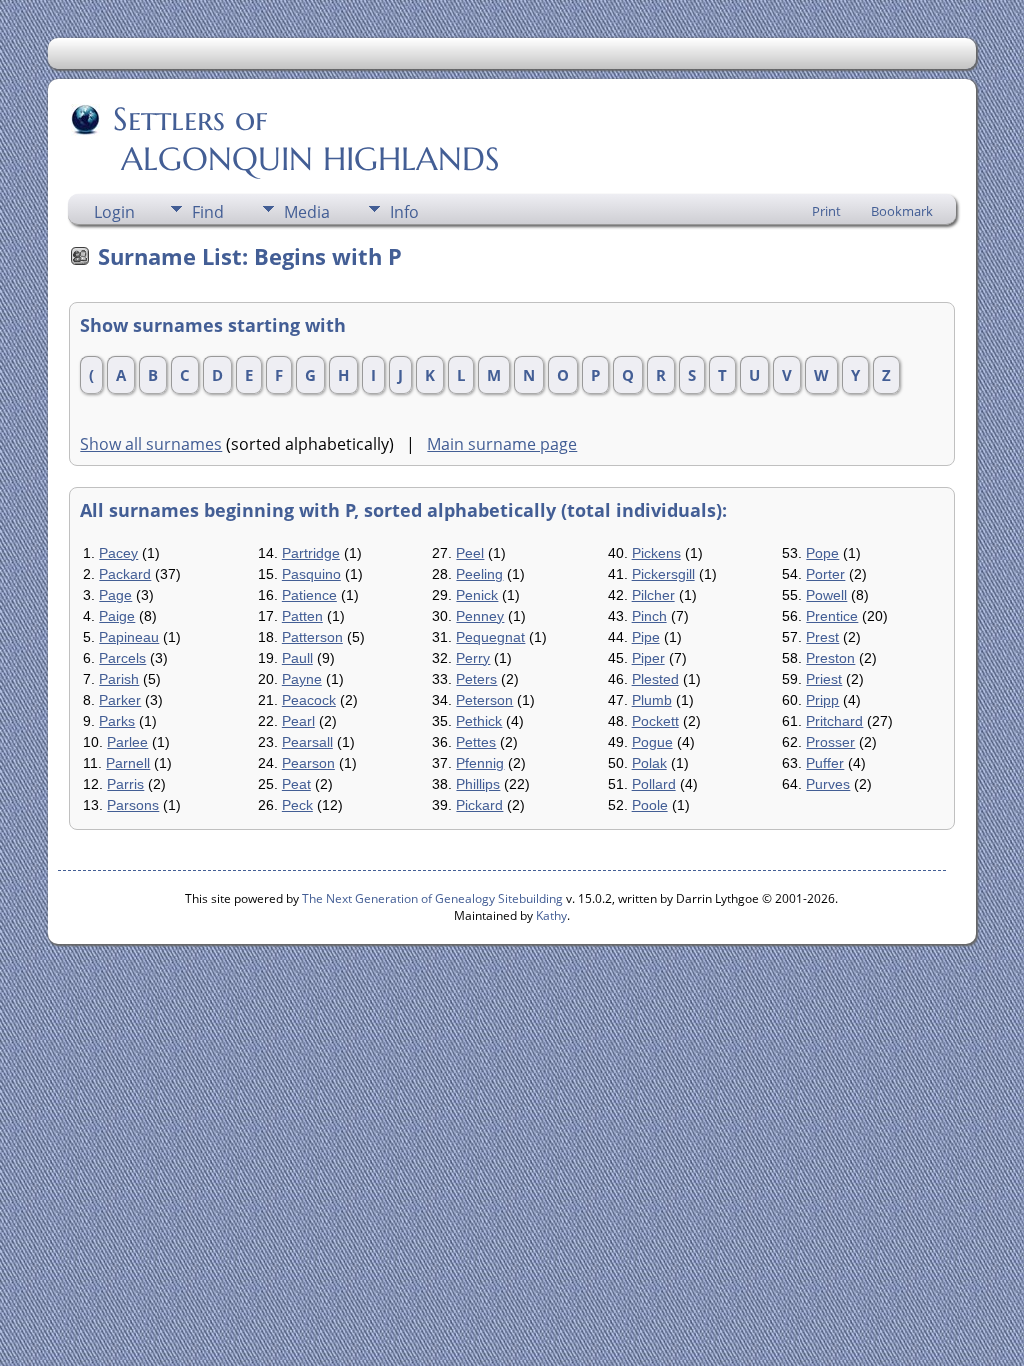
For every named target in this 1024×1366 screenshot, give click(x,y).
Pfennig (480, 763)
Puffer (825, 763)
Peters (476, 679)
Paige (117, 616)
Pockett (655, 721)
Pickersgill (663, 574)
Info (404, 212)
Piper (648, 658)
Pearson (308, 763)
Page (115, 595)
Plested (655, 679)
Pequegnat (490, 637)
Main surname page (502, 444)
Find (208, 212)
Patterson (312, 637)
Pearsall (307, 742)
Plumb (652, 700)
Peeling (479, 574)
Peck (297, 805)
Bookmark (902, 211)
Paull (297, 658)
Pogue (652, 742)
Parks (117, 721)
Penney (480, 616)
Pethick (479, 721)
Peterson (484, 700)
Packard (125, 574)
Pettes (476, 742)
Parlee (127, 742)
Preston (830, 658)
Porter (825, 574)
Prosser (830, 742)
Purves (828, 784)
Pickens (656, 553)
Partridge (311, 553)
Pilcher (653, 595)
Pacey (118, 553)
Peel (470, 553)
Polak (649, 763)
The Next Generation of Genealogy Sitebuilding (432, 898)
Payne (302, 679)
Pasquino (311, 574)
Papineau (129, 637)
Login (114, 212)
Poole (650, 805)
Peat (296, 784)
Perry (473, 658)
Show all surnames (151, 444)
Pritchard (834, 721)
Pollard (654, 784)
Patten (302, 616)
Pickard (479, 805)
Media (307, 212)
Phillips (478, 784)
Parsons (133, 805)
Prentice (832, 616)
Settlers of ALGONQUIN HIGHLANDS (285, 139)
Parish (119, 679)
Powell (826, 595)
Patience (309, 595)
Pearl (298, 721)
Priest (824, 679)
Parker (120, 700)
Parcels (122, 658)
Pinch (649, 616)
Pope (822, 553)
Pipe (646, 637)
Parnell (128, 763)
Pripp (822, 700)
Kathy (551, 915)
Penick (477, 595)
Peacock (309, 700)
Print (826, 211)
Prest (822, 637)
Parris (125, 784)
